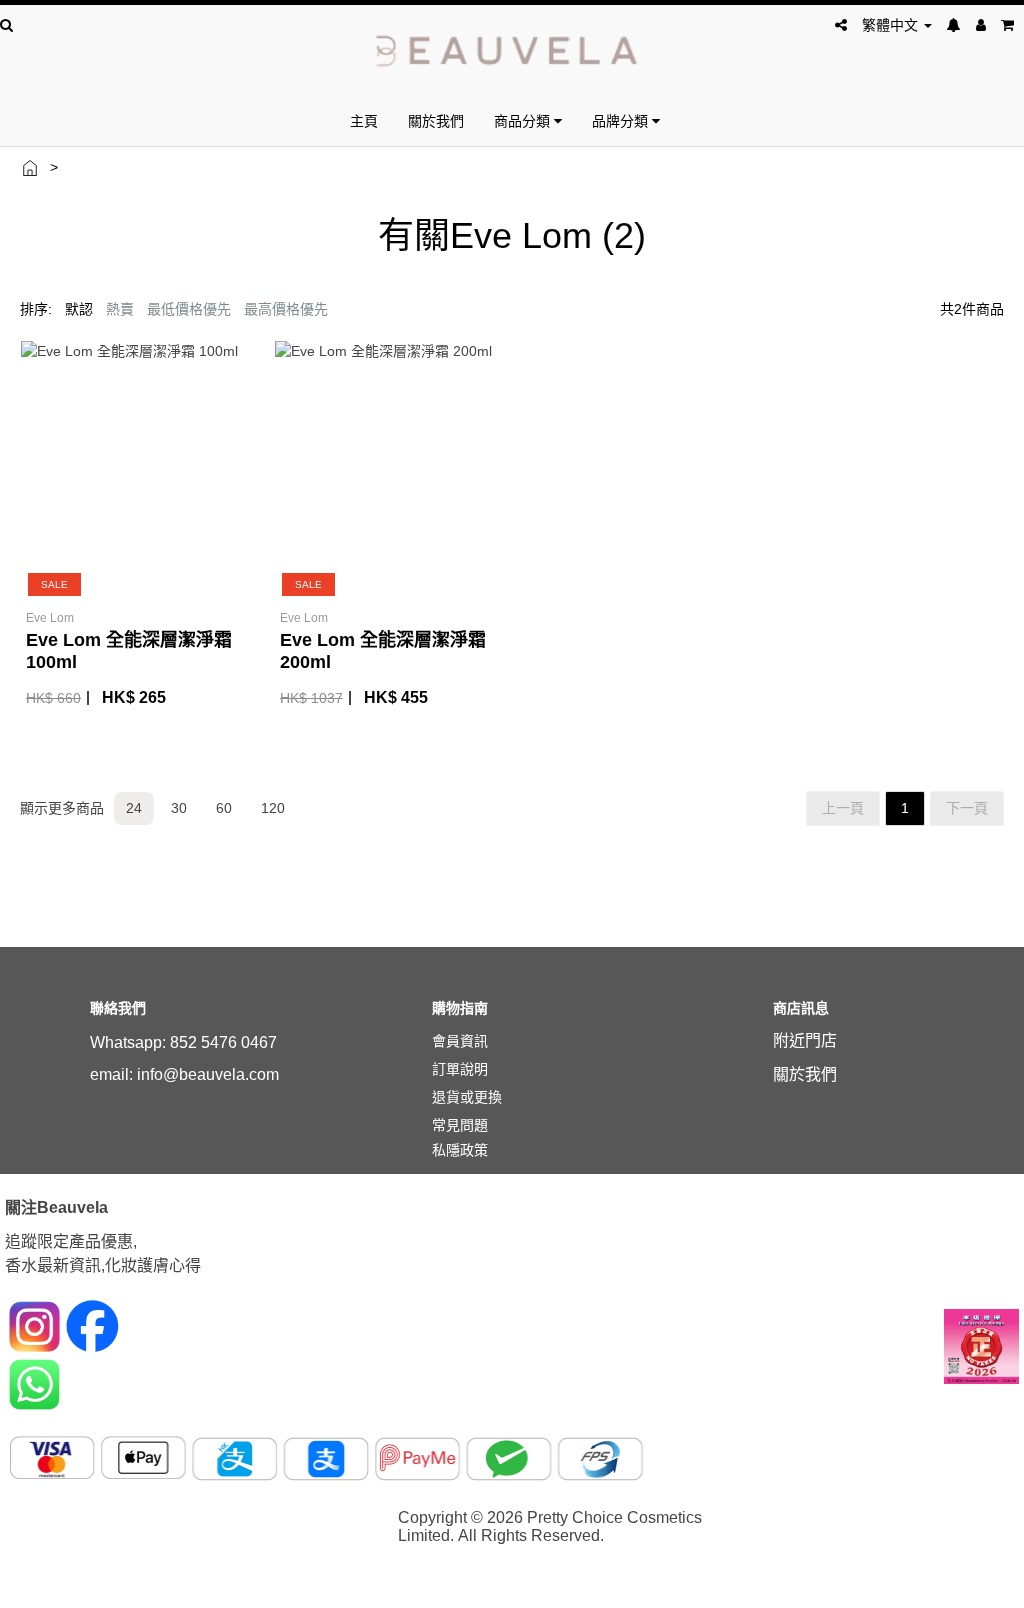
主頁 (364, 120)
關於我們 (436, 120)
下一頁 (967, 808)
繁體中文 (892, 25)
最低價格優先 (189, 309)
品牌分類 (622, 120)
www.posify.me (956, 1584)
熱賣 (120, 309)
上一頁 (843, 808)
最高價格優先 (286, 309)
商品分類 (524, 120)
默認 (79, 309)
